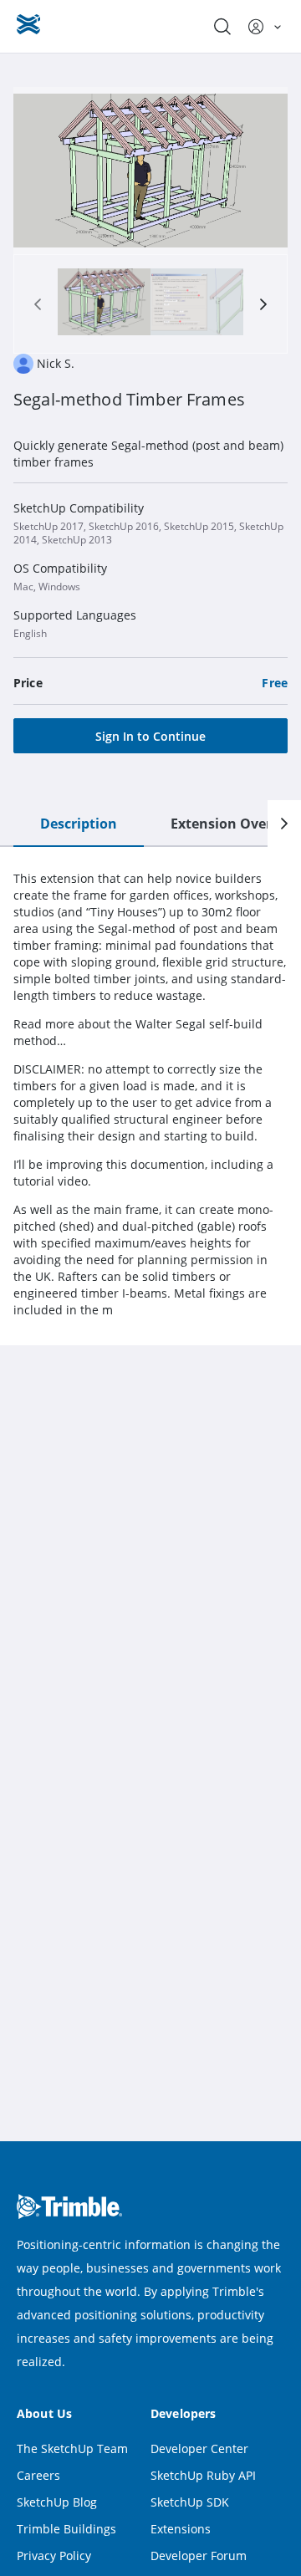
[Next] (284, 824)
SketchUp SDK (190, 2502)
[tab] (104, 304)
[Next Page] (263, 304)
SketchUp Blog (57, 2502)
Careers (38, 2475)
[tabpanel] (150, 1094)
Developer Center (199, 2448)
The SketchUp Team (72, 2448)
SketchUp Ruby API (203, 2475)
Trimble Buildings (66, 2529)
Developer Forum (199, 2556)
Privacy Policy (54, 2556)
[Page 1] (104, 304)
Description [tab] (79, 824)
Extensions (181, 2529)
